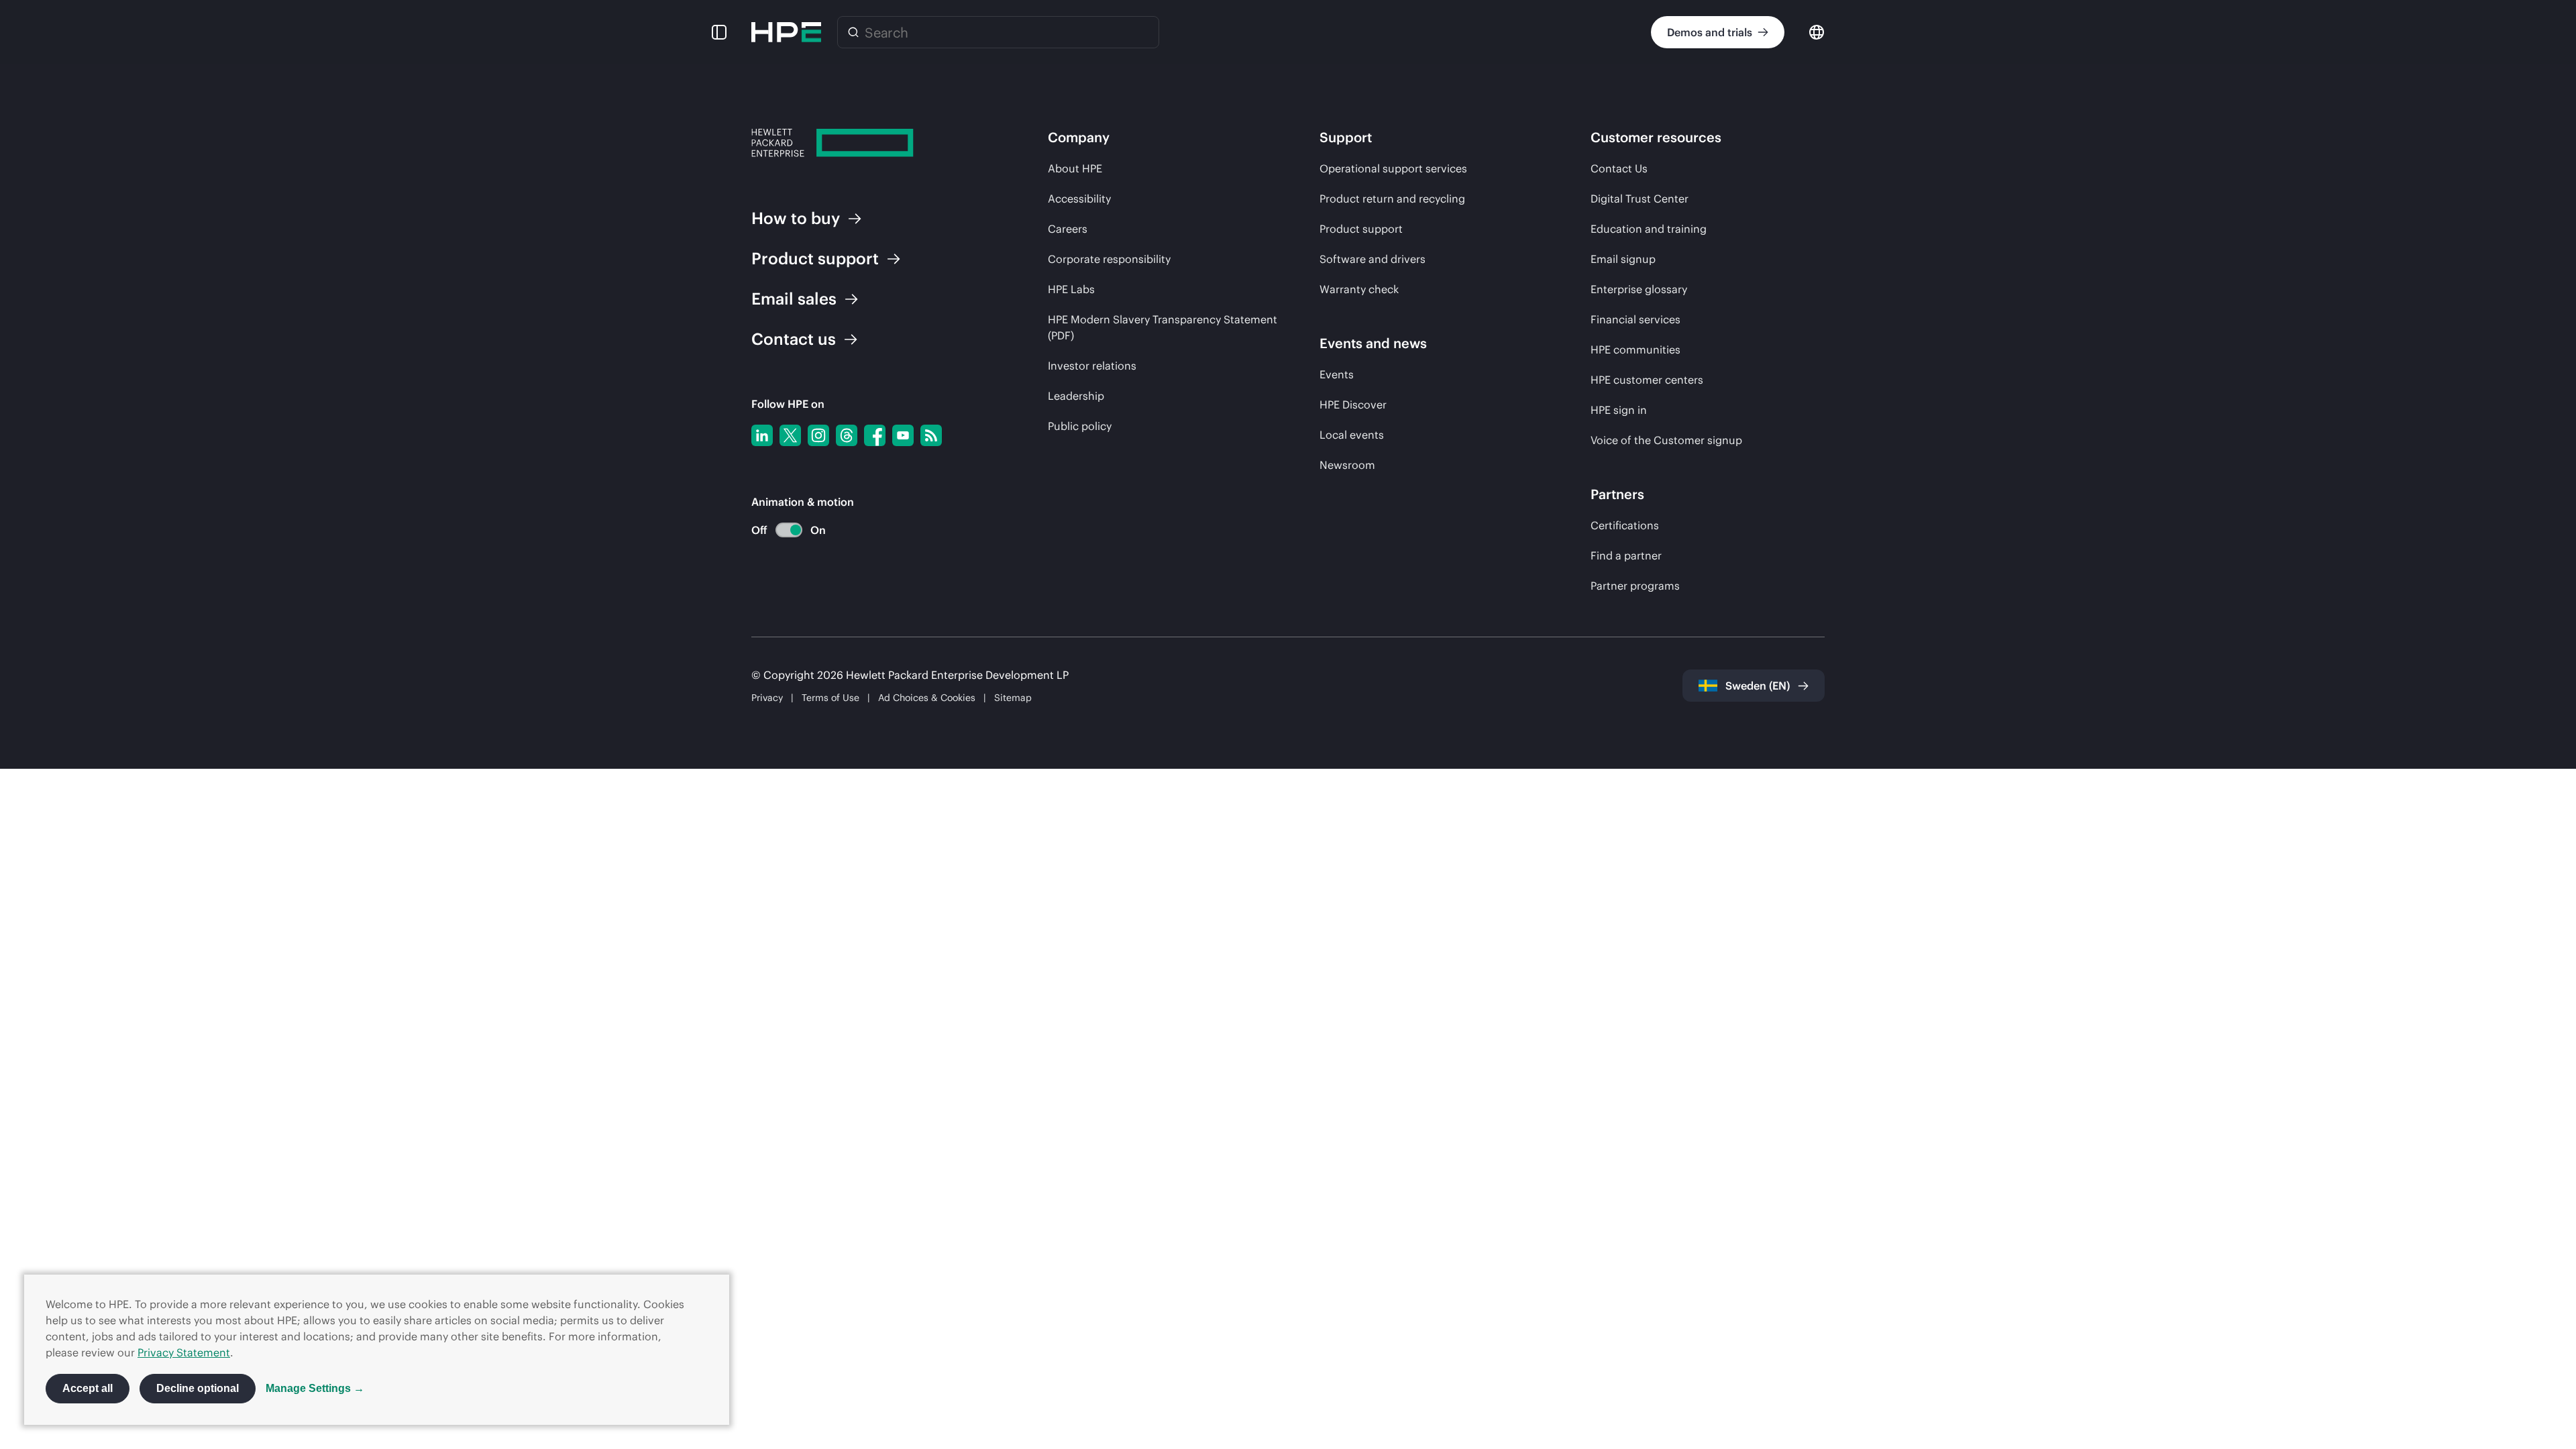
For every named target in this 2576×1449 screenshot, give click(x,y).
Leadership (1076, 396)
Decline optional (198, 1388)
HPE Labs (1071, 289)
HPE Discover (1353, 405)
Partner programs (1635, 586)
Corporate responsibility (1109, 259)
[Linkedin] (762, 435)
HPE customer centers (1647, 380)
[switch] (781, 530)
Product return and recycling (1392, 199)
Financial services (1635, 319)
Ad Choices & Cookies (927, 698)
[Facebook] (875, 435)
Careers (1068, 229)
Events (1337, 374)
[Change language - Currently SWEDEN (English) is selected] (1817, 31)
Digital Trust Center (1640, 199)
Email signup (1623, 259)
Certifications (1625, 525)
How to (796, 218)
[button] (719, 32)
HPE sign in (1619, 410)
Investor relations (1092, 366)
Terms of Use (830, 698)
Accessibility (1079, 199)
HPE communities (1635, 350)
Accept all (88, 1388)
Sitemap (1013, 698)
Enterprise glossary (1639, 289)
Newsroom (1347, 465)
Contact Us (1619, 168)
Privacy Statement (184, 1352)
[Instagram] (818, 435)
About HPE (1075, 168)
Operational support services (1393, 168)
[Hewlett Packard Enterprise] (786, 32)
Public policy (1080, 426)
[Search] (853, 32)
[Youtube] (903, 435)
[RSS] (931, 435)
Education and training (1649, 229)
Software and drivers (1373, 259)
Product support (1361, 229)
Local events (1352, 435)
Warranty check (1359, 289)
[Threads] (847, 435)
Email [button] (794, 299)
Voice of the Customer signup (1666, 440)
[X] (790, 435)
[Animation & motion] (789, 530)
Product (815, 258)
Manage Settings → (315, 1388)
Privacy (767, 698)
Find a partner (1626, 555)
